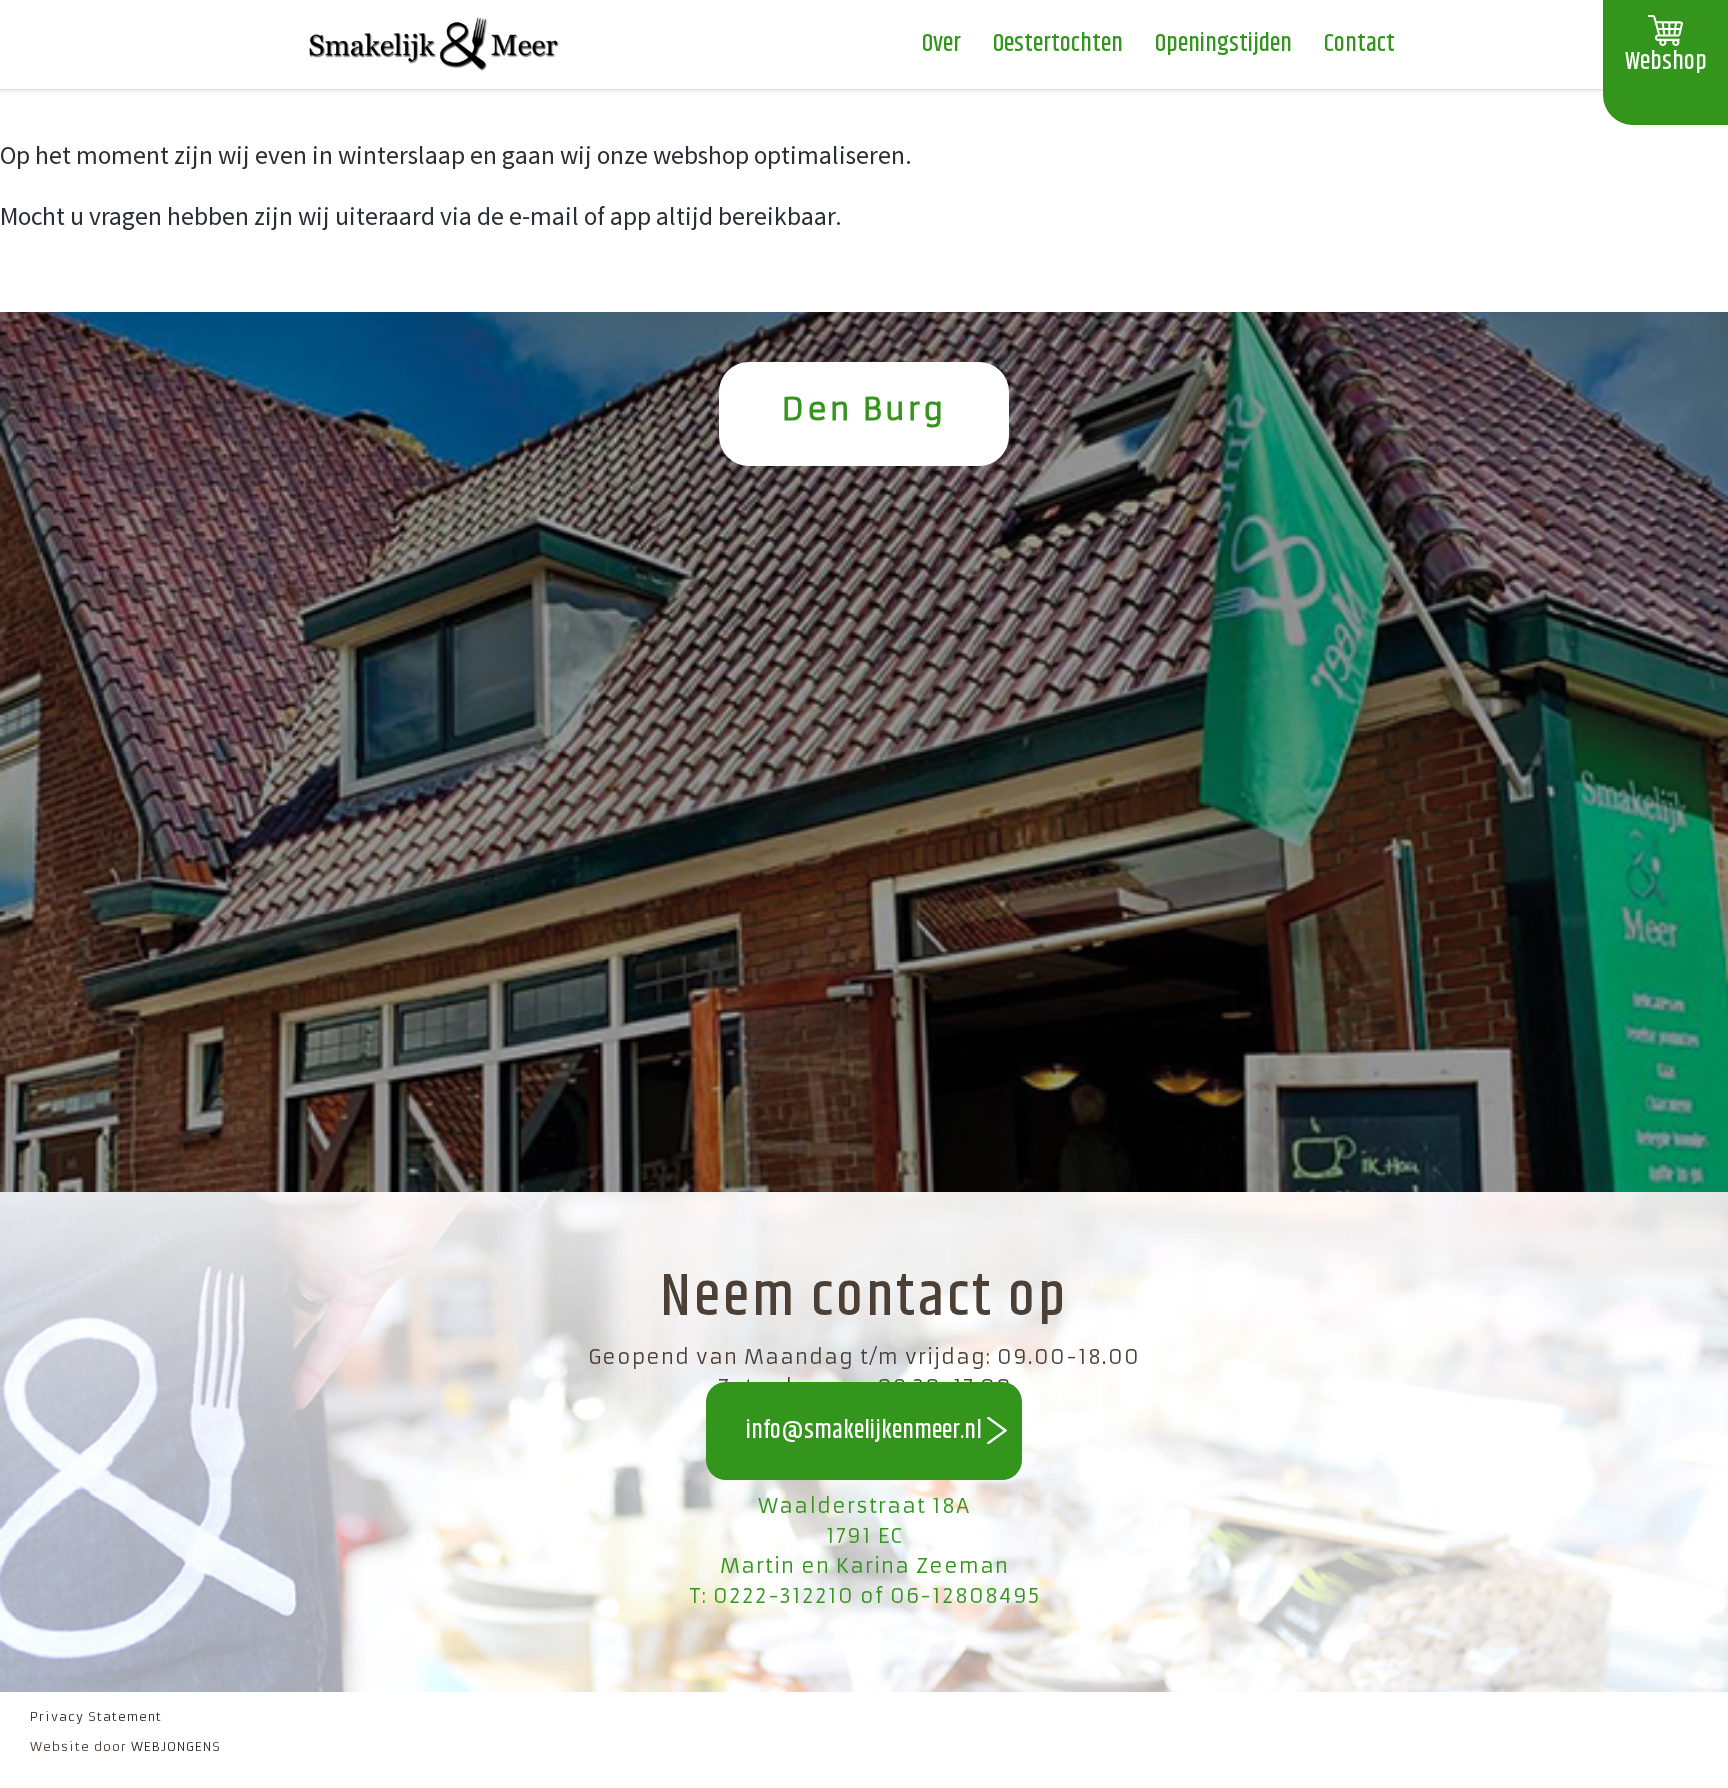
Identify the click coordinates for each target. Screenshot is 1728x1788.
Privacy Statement (96, 1716)
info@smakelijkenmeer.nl (864, 1431)
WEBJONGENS (176, 1746)
